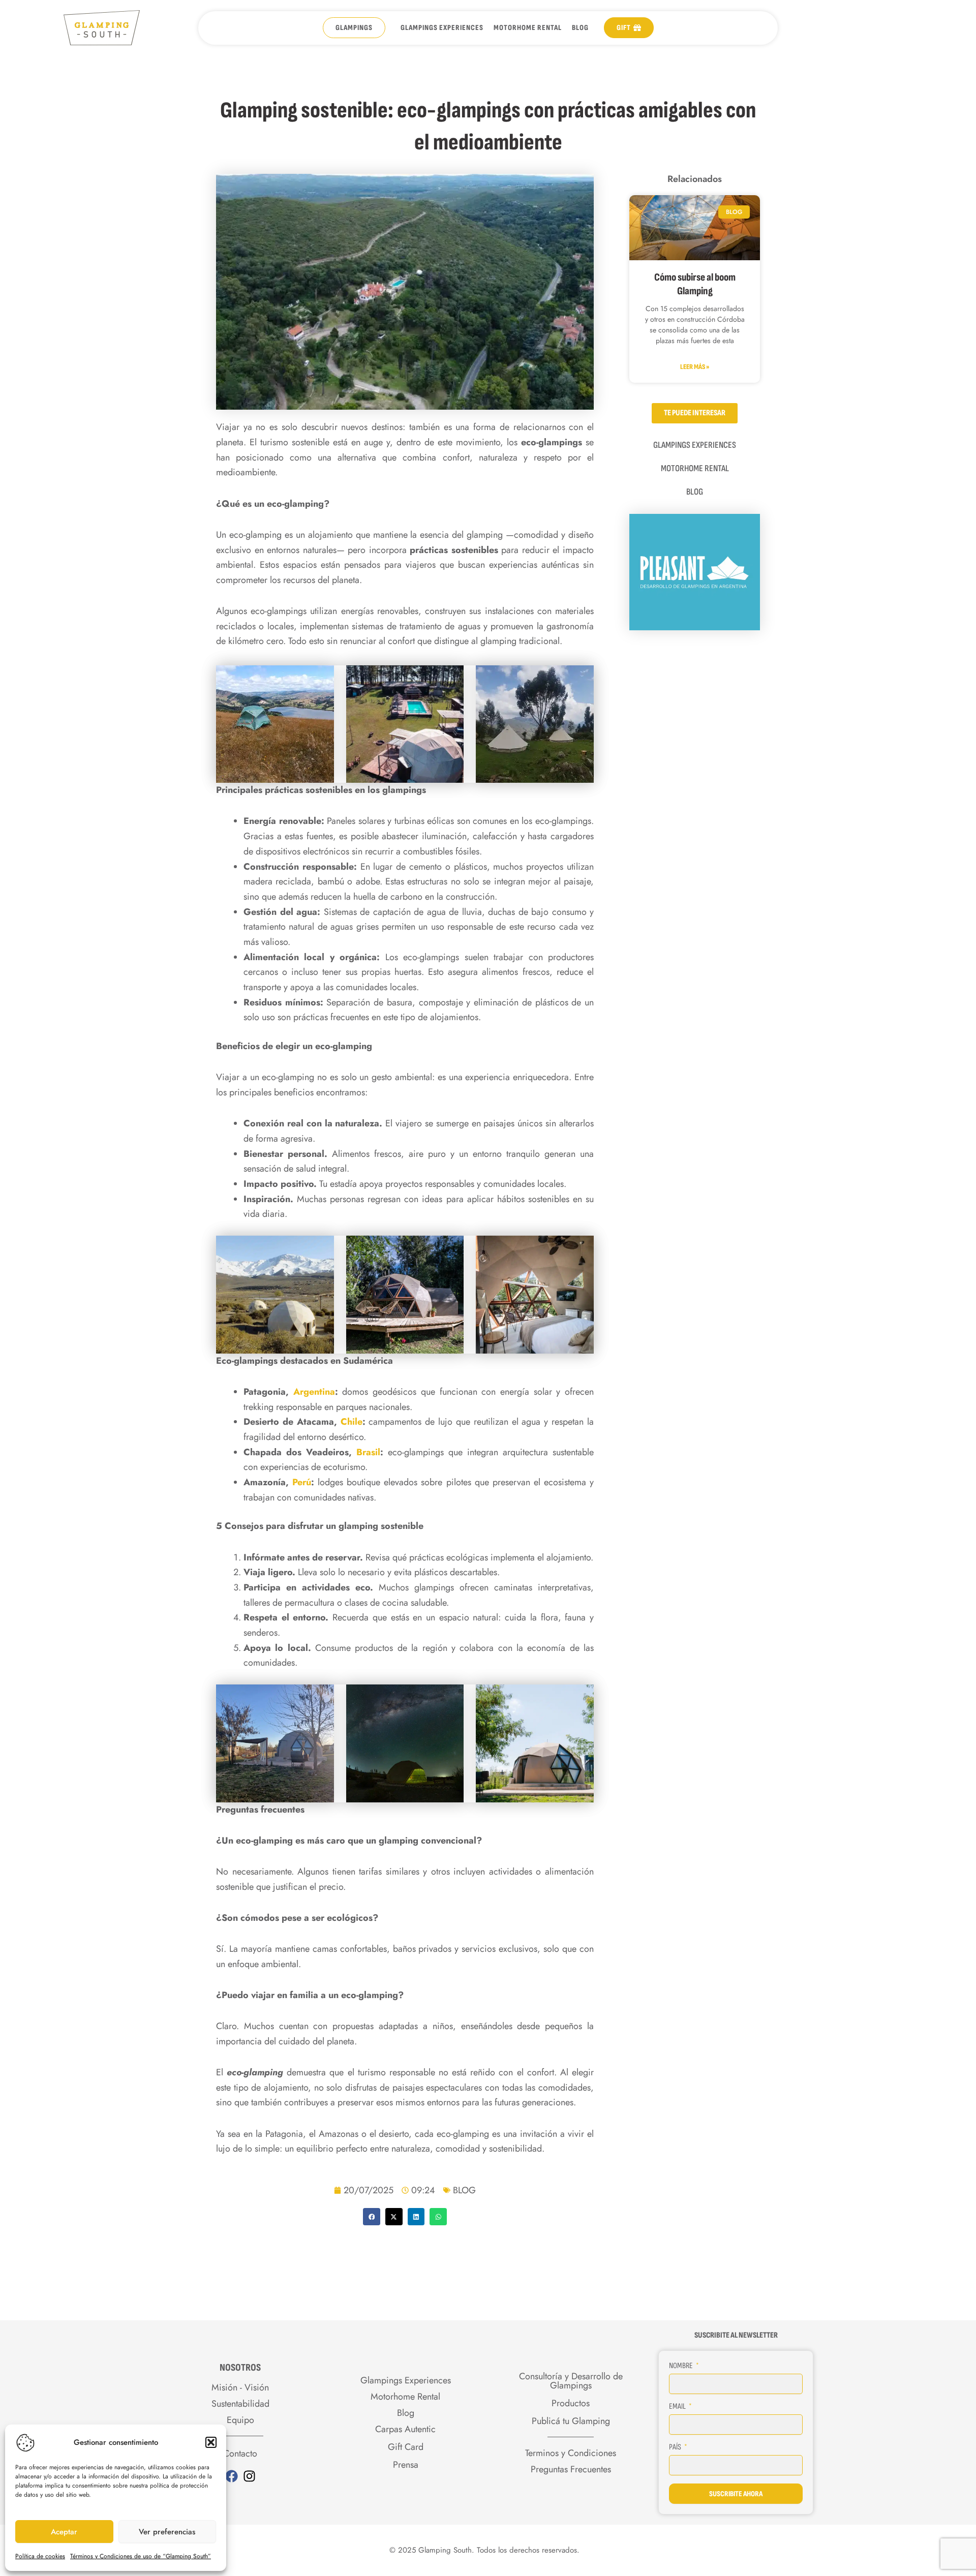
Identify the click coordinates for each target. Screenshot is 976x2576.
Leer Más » (695, 367)
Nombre (682, 2366)
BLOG (580, 28)
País (676, 2447)
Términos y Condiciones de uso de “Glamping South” (141, 2556)
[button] (211, 2442)
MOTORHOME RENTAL (528, 28)
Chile (352, 1422)
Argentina (314, 1392)
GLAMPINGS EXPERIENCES (442, 28)
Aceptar (64, 2532)
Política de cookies (40, 2556)
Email (678, 2406)
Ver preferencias (167, 2532)
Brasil (368, 1452)
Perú (302, 1482)
